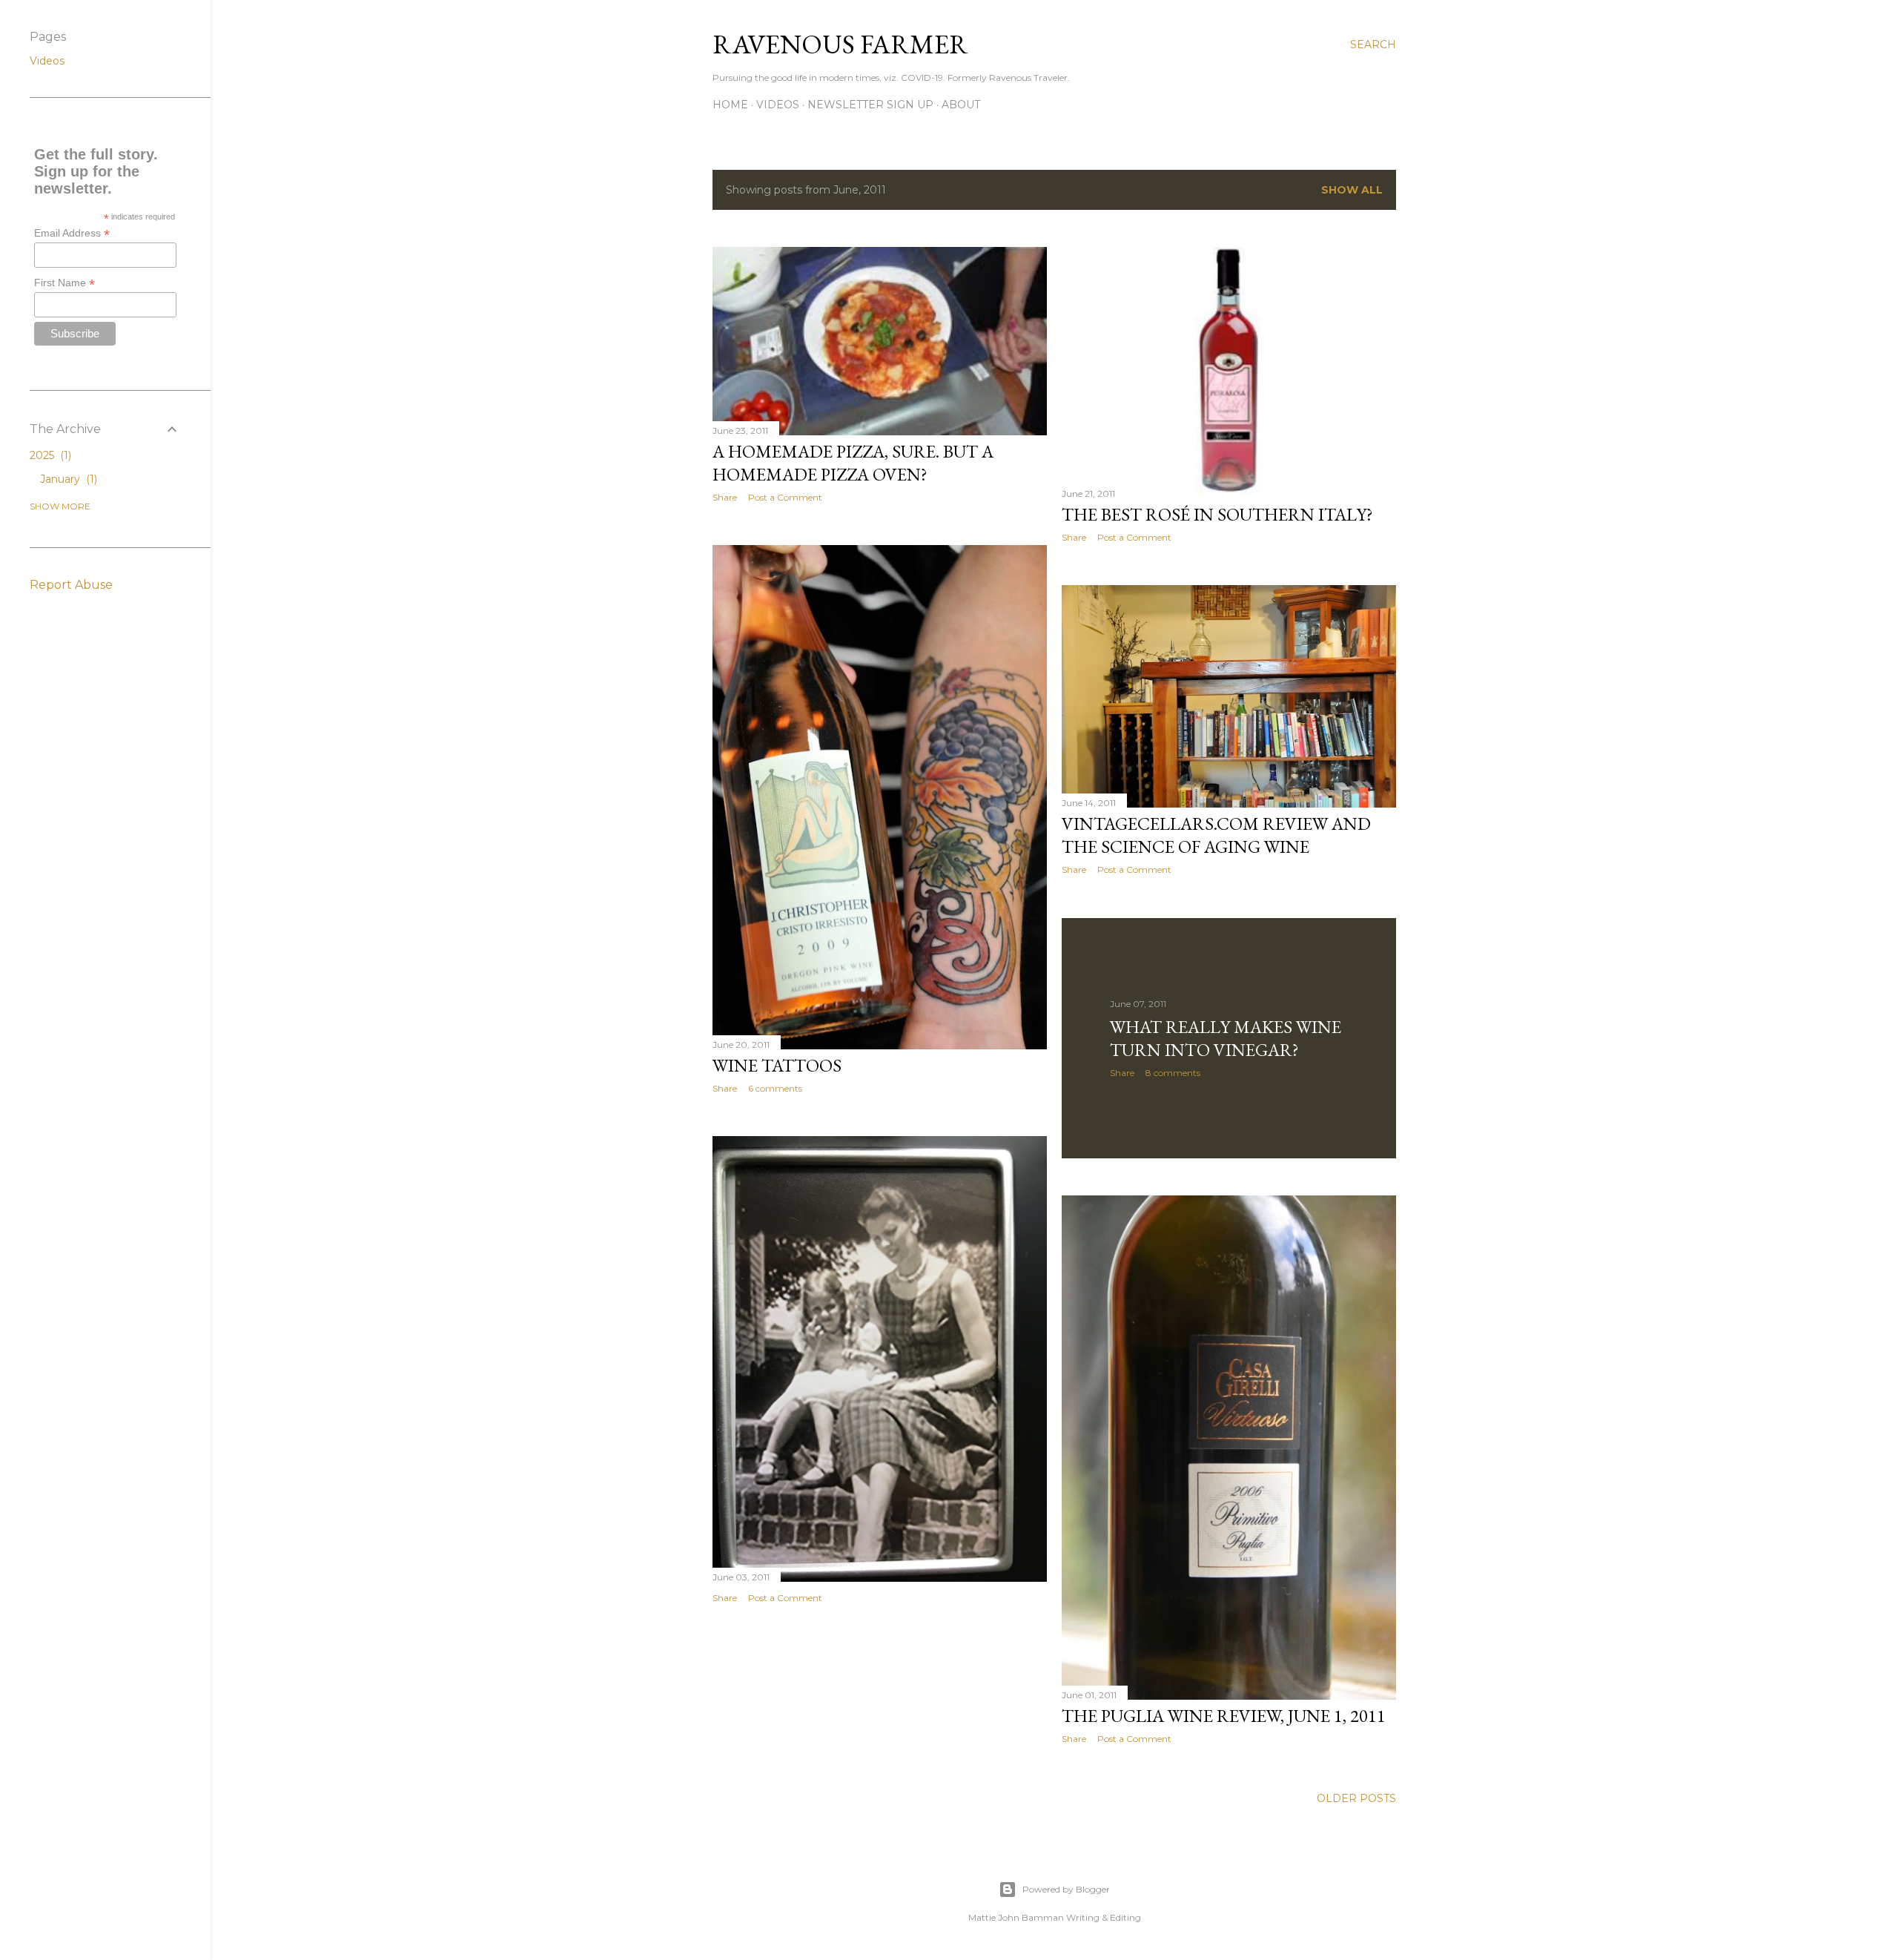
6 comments (775, 1088)
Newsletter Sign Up (870, 105)
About (961, 105)
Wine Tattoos (777, 1065)
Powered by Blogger (1066, 1889)
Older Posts (1356, 1798)
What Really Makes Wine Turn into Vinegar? (1226, 1038)
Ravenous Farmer (840, 44)
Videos (778, 105)
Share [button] (725, 497)
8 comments (1173, 1073)
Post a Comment (785, 497)
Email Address (72, 233)
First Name (65, 283)
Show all (1352, 190)
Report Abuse (71, 585)
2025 (49, 455)
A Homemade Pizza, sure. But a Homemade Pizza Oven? (853, 463)
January (67, 479)
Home (730, 105)
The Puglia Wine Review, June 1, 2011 (1224, 1716)
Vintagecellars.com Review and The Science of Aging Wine (1216, 835)
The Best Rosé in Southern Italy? (1217, 514)
